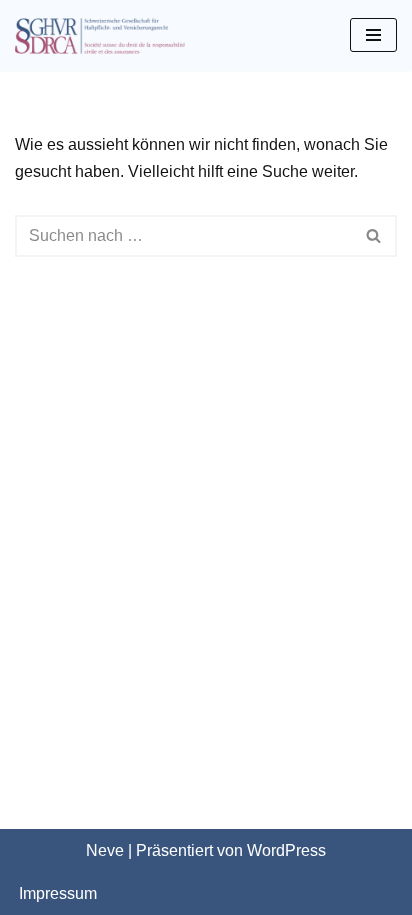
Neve (105, 850)
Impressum (58, 893)
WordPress (286, 850)
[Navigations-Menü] (373, 35)
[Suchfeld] (374, 236)
